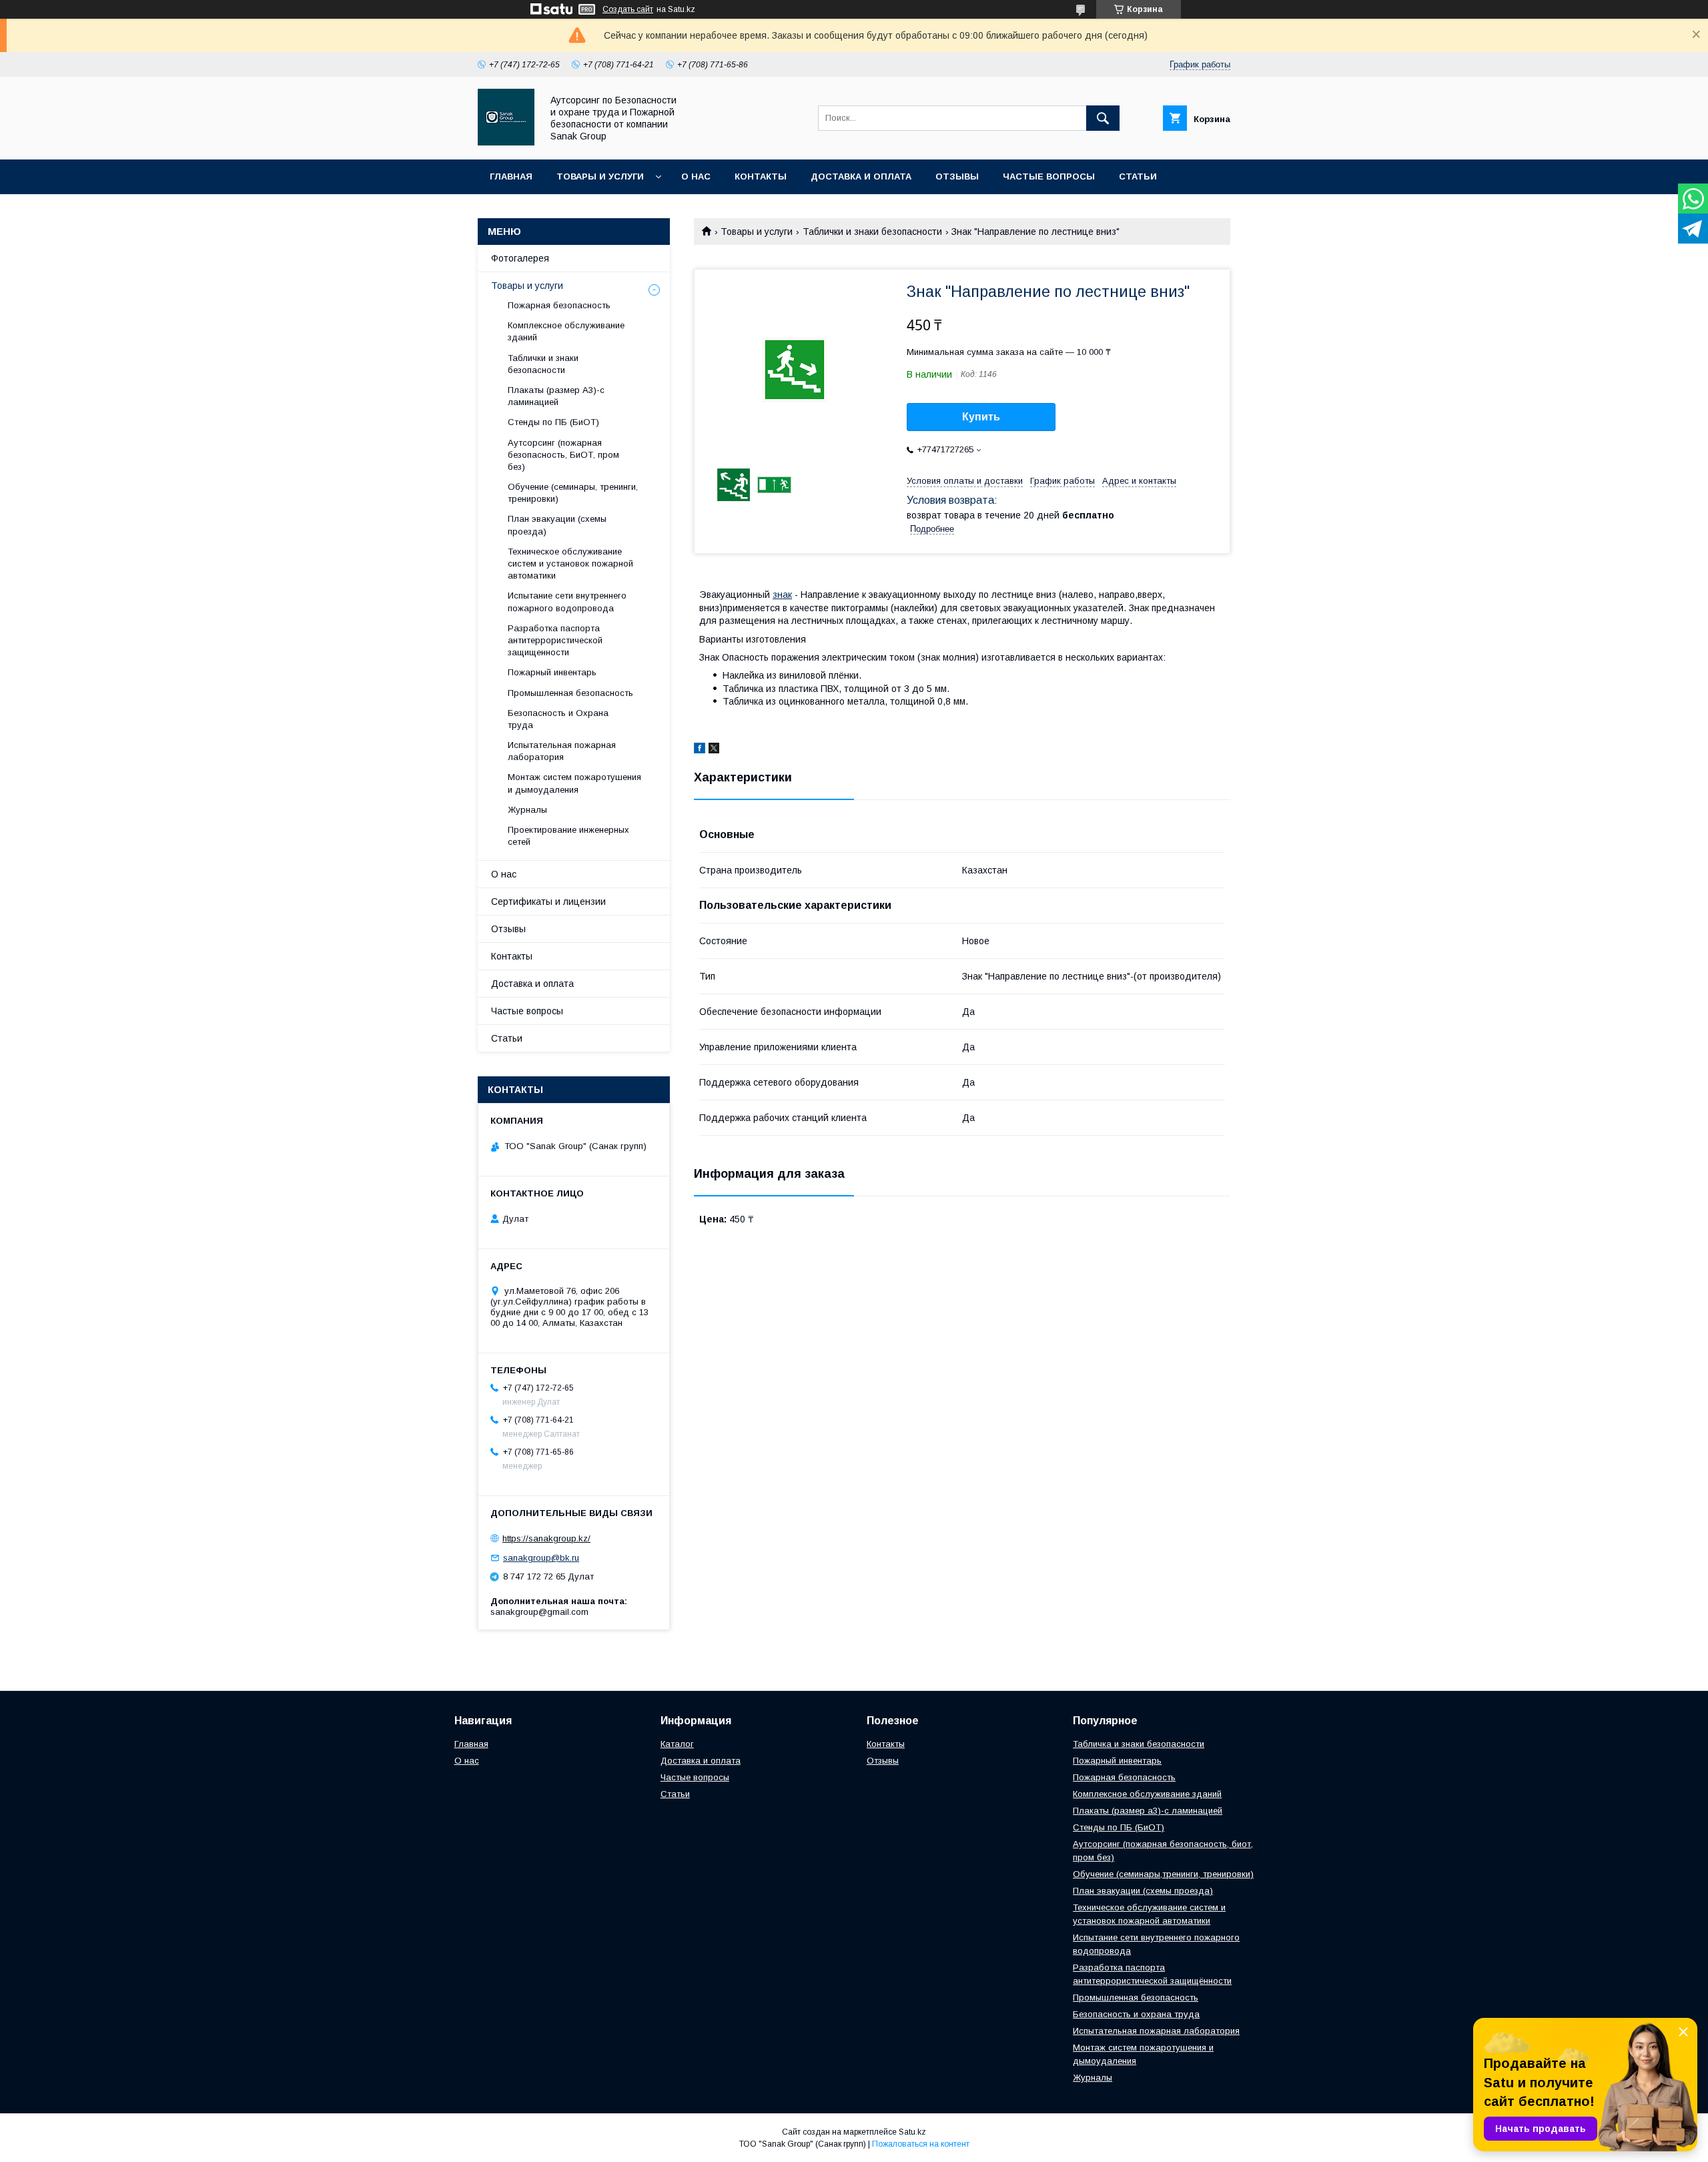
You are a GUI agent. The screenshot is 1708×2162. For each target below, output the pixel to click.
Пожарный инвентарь (552, 672)
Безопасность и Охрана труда (558, 719)
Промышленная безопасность (570, 693)
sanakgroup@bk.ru (541, 1558)
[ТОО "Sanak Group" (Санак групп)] (506, 142)
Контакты (761, 176)
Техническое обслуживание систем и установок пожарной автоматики (570, 564)
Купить (981, 417)
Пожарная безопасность (559, 305)
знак (782, 595)
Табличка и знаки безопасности (1139, 1744)
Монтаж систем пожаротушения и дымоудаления (574, 783)
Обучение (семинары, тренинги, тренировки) (573, 493)
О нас (696, 176)
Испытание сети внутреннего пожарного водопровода (567, 602)
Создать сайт (628, 9)
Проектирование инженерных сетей (568, 836)
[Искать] (1103, 118)
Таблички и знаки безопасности (872, 232)
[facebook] (700, 750)
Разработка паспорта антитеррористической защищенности (555, 640)
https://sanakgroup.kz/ (546, 1538)
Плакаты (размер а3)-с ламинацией (1148, 1811)
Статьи (1138, 176)
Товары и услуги (600, 176)
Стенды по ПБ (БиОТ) (553, 422)
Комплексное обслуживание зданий (566, 331)
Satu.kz (912, 2132)
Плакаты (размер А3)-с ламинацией (556, 396)
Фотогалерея (520, 258)
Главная (511, 176)
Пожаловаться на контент (921, 2144)
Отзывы (957, 176)
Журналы (527, 810)
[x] (714, 750)
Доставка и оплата (861, 176)
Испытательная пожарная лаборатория (562, 751)
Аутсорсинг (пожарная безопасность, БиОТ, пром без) (563, 455)
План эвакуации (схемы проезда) (557, 525)
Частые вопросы (1049, 176)
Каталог (677, 1744)
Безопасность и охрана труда (1136, 2014)
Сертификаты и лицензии (548, 902)
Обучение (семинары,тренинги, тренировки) (1163, 1874)
